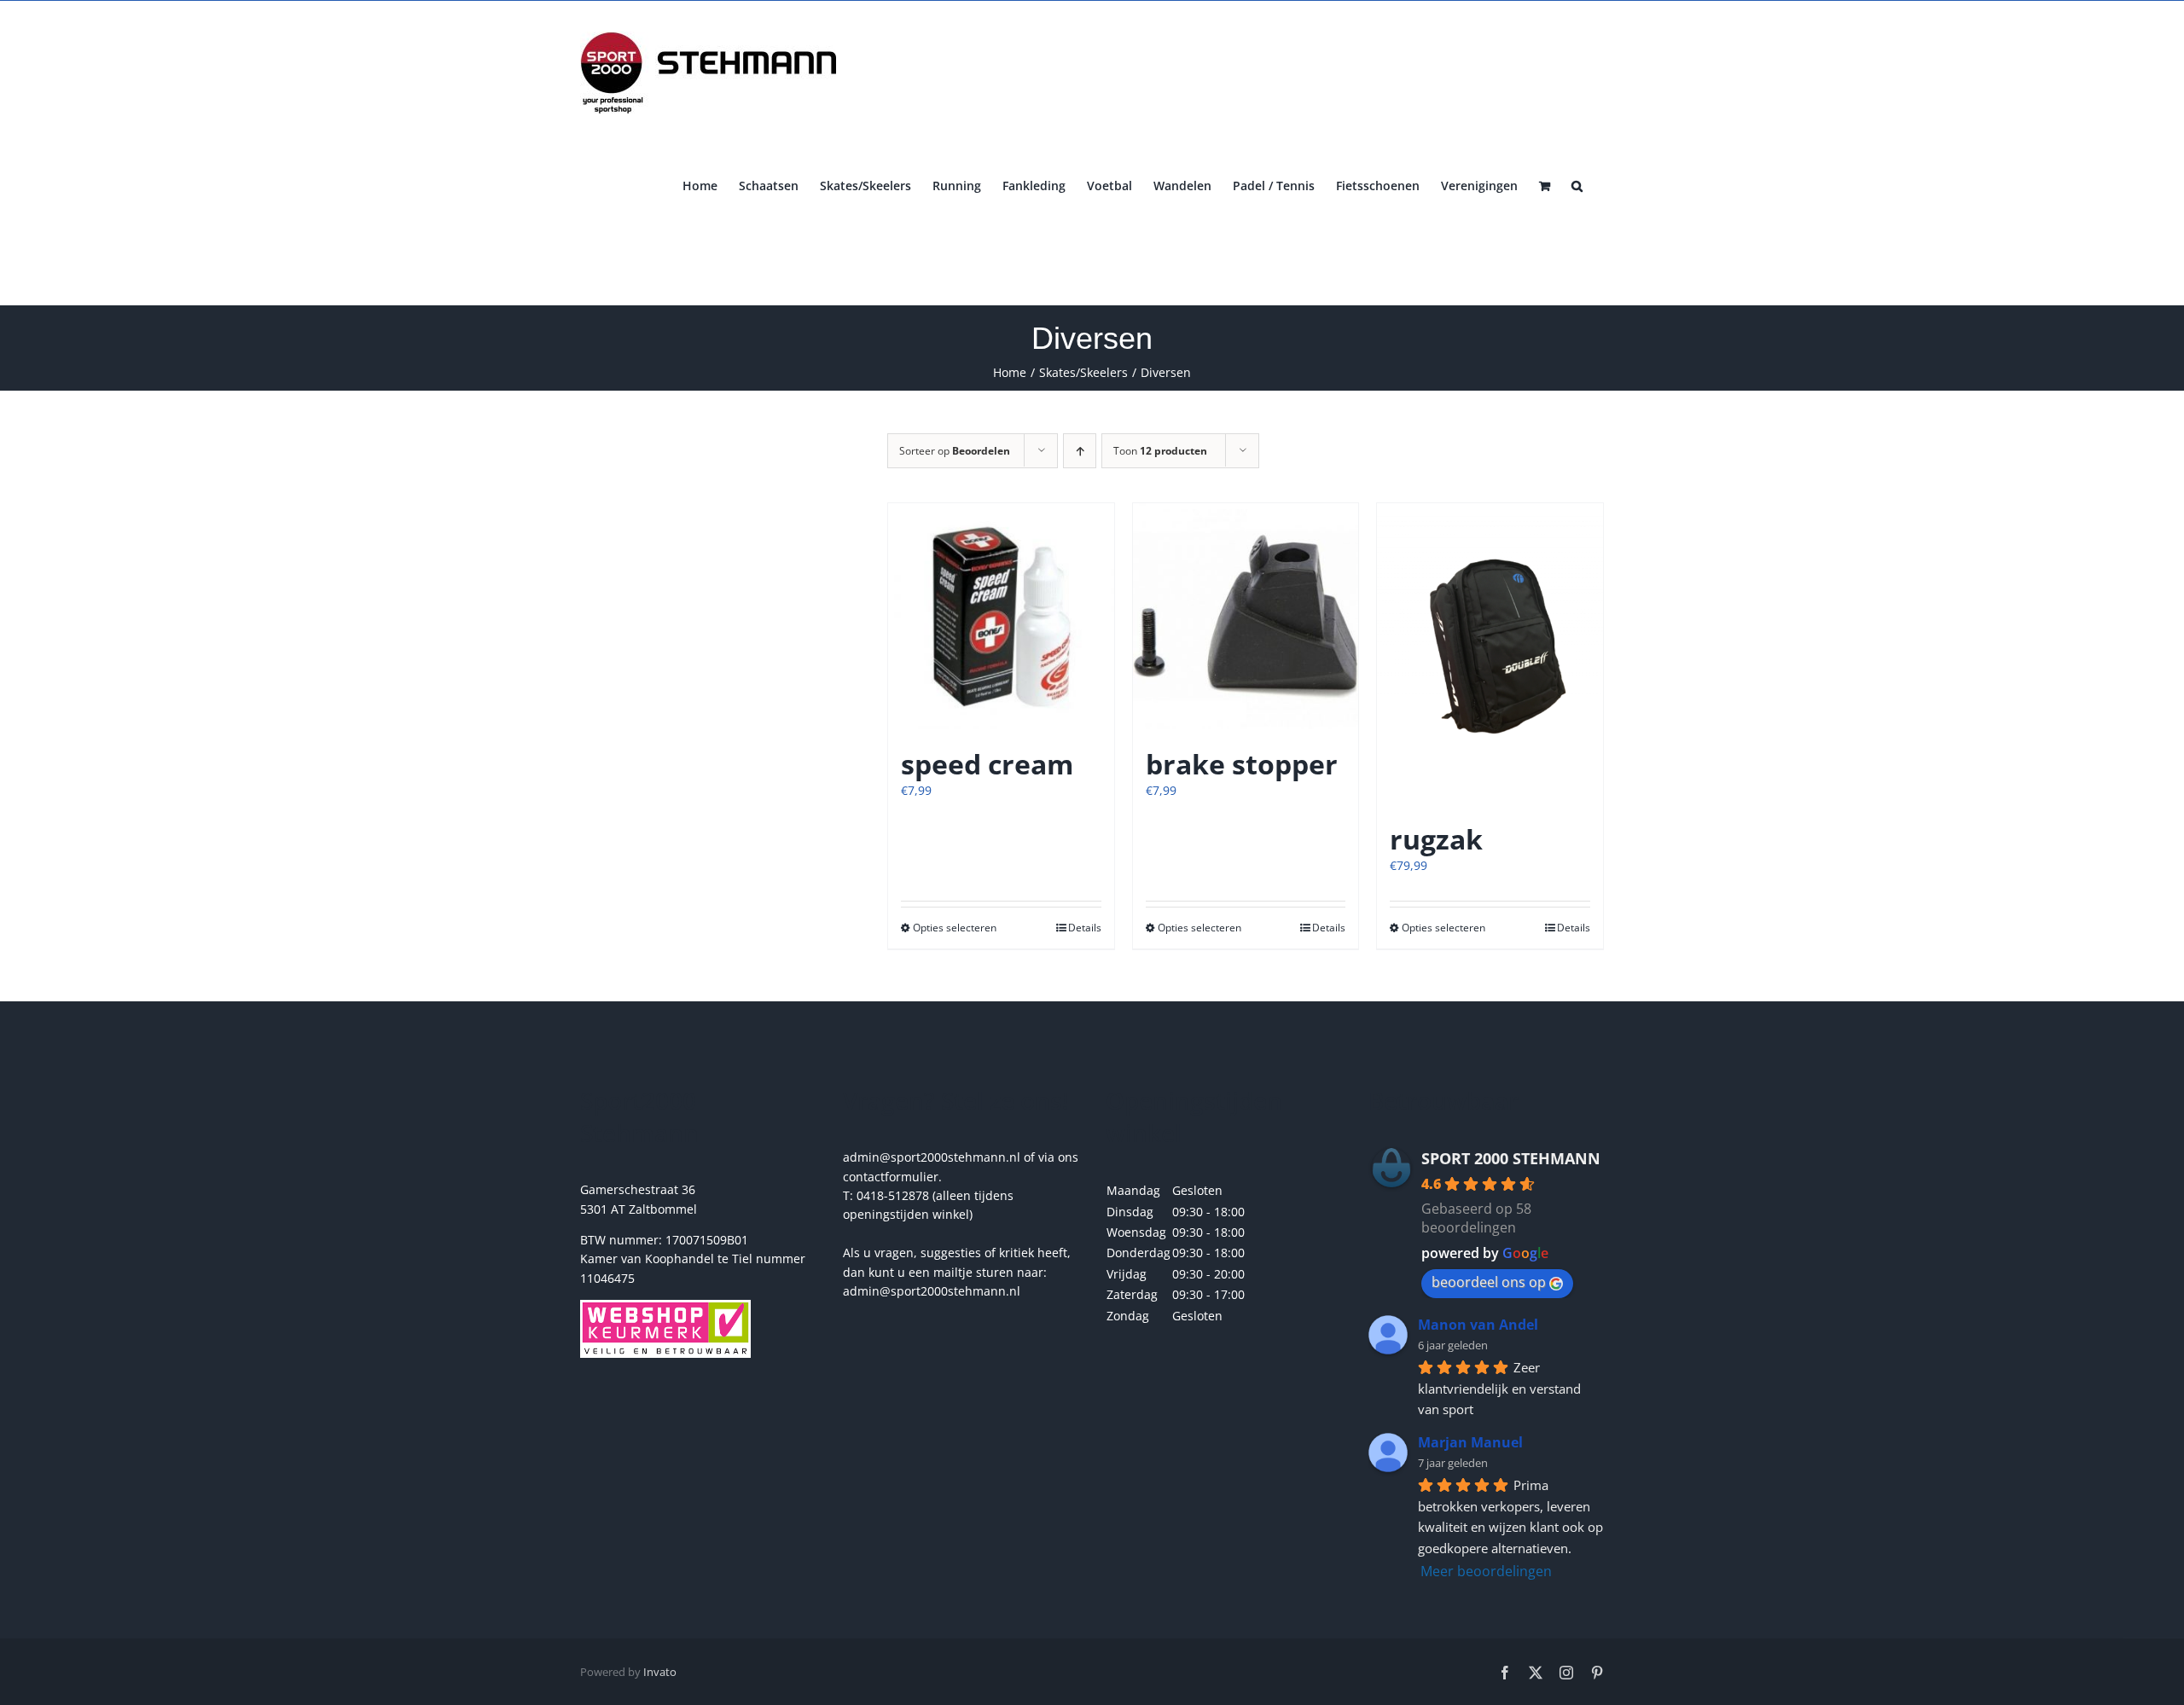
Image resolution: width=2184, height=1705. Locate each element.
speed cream (987, 764)
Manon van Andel (1478, 1325)
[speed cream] (1001, 616)
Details (1085, 928)
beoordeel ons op (1489, 1282)
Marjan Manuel (1470, 1442)
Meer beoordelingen (1486, 1571)
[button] (1577, 184)
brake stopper (1242, 764)
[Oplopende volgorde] (1080, 451)
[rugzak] (1490, 654)
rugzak (1436, 839)
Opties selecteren (955, 928)
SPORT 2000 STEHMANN (1511, 1158)
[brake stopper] (1246, 616)
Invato (660, 1672)
